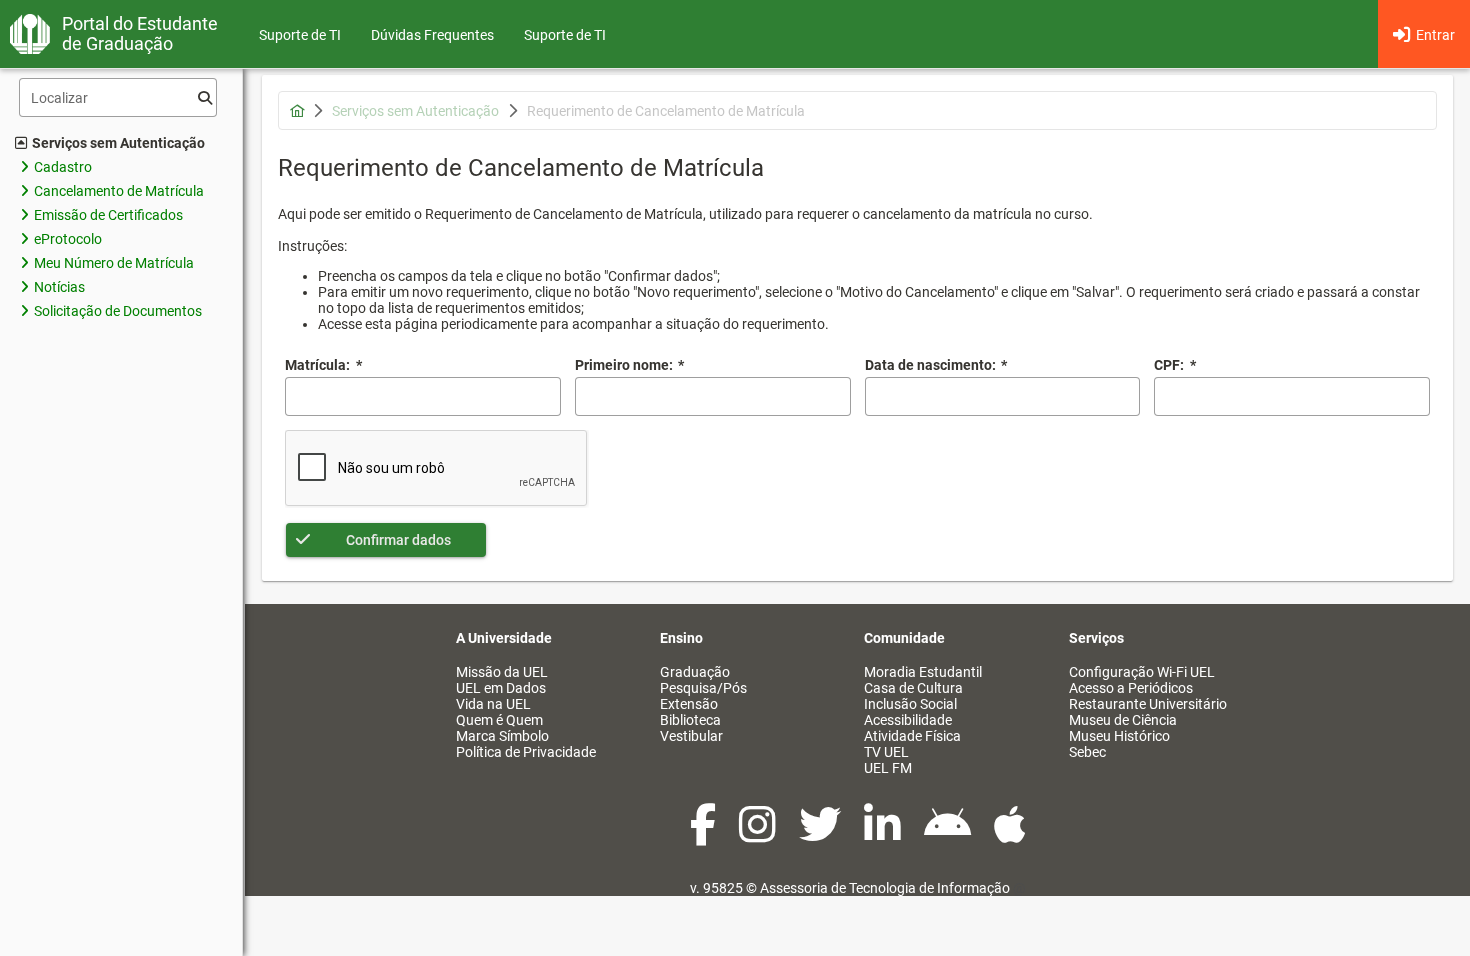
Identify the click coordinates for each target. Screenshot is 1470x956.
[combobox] (1003, 396)
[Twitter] (821, 835)
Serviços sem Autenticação (118, 143)
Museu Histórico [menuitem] (1119, 736)
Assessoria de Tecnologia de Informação (885, 888)
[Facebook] (704, 835)
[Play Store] (949, 835)
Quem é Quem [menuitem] (499, 720)
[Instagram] (759, 835)
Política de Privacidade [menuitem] (526, 752)
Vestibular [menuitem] (691, 736)
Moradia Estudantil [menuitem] (923, 672)
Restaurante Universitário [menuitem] (1148, 704)
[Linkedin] (884, 835)
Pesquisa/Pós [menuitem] (703, 688)
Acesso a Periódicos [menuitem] (1131, 688)
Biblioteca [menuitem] (690, 720)
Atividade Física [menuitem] (912, 736)
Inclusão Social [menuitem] (910, 704)
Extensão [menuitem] (689, 704)
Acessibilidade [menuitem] (908, 720)
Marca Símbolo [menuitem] (502, 736)
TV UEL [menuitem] (886, 752)
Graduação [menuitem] (695, 672)
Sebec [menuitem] (1087, 752)
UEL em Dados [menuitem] (501, 688)
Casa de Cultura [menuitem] (913, 688)
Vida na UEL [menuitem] (493, 704)
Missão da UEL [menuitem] (502, 672)
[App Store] (1010, 835)
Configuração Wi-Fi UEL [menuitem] (1142, 672)
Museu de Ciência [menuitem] (1123, 720)
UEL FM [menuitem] (888, 768)
